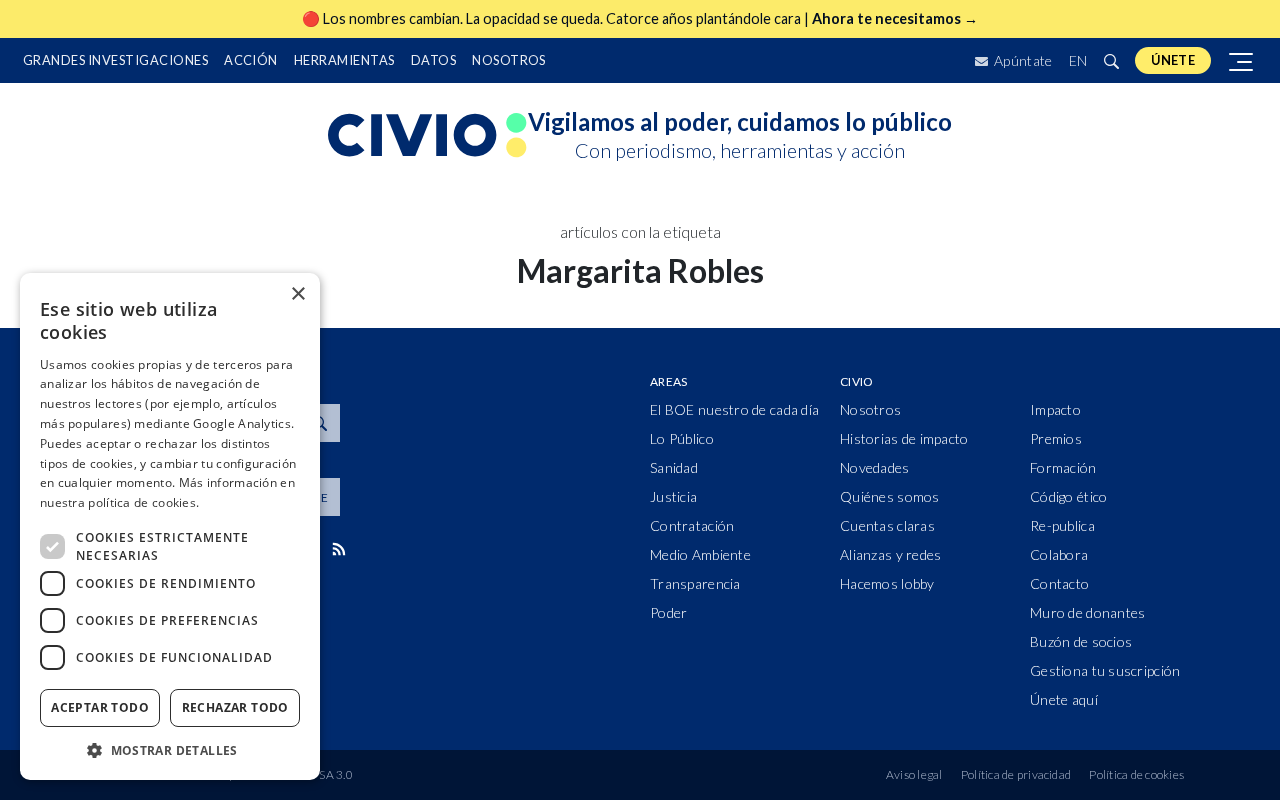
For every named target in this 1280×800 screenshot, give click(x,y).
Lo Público (682, 438)
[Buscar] (1111, 60)
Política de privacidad (1016, 774)
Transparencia (695, 583)
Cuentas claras (887, 525)
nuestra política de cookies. (119, 502)
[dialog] (170, 526)
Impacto (1055, 409)
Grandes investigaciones (115, 60)
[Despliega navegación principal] (1242, 60)
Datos (433, 60)
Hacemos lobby (887, 583)
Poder (668, 612)
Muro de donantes (1087, 612)
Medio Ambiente (700, 554)
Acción (251, 60)
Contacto (1059, 583)
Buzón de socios (1081, 641)
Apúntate (1022, 60)
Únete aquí (1064, 699)
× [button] (297, 294)
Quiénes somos (890, 496)
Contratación (692, 525)
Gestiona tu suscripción (1105, 670)
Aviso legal (914, 774)
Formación (1063, 467)
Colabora (1059, 554)
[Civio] (428, 136)
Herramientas (344, 60)
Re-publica (1062, 525)
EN (1078, 60)
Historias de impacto (904, 438)
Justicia (673, 496)
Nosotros (509, 60)
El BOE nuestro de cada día (734, 409)
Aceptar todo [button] (100, 707)
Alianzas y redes (890, 554)
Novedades (875, 467)
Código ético (1068, 496)
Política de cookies (1136, 774)
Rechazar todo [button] (235, 707)
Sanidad (674, 467)
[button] (170, 750)
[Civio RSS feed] (338, 549)
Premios (1056, 438)
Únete (1173, 60)
